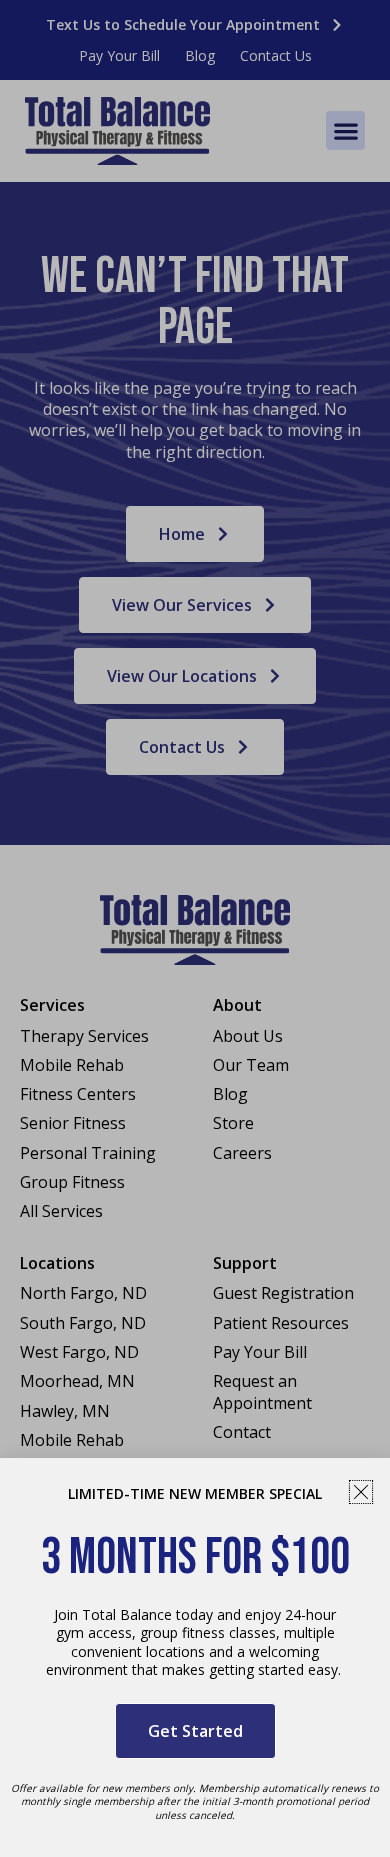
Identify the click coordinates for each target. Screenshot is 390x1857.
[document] (195, 928)
